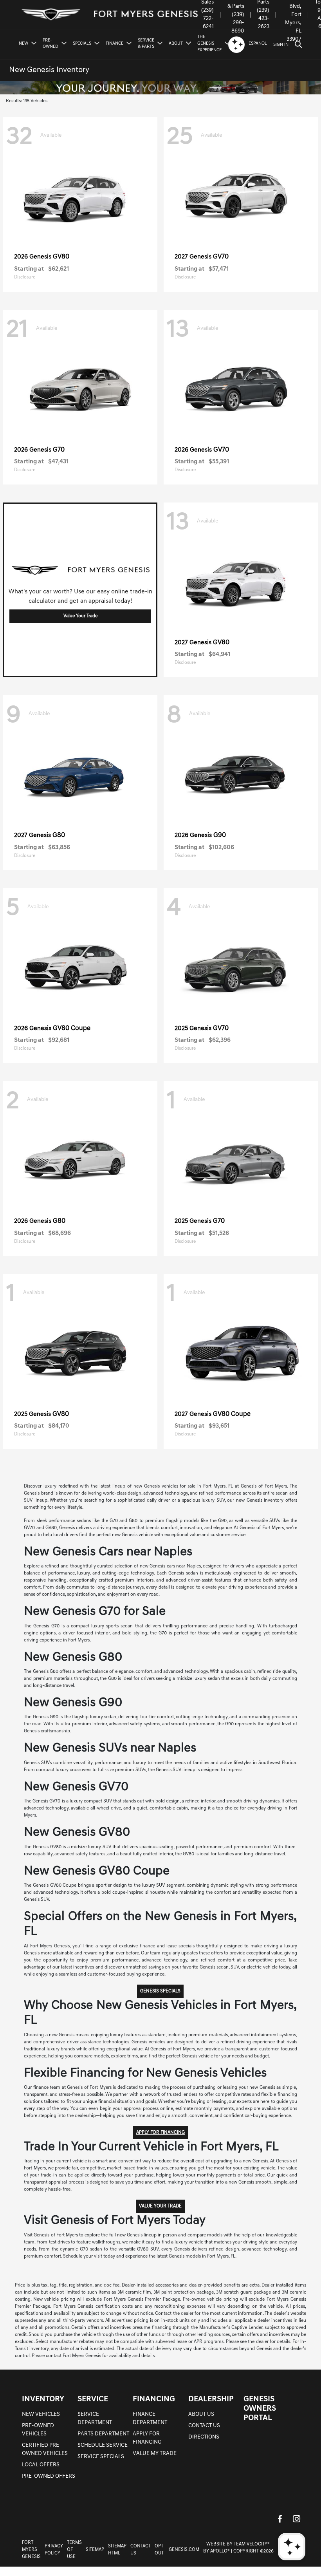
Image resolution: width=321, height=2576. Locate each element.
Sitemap (95, 2550)
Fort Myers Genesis (31, 2550)
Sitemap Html (117, 2550)
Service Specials (101, 2457)
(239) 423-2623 (263, 19)
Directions (204, 2437)
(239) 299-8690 (238, 23)
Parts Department (103, 2434)
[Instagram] (296, 2519)
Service (93, 2399)
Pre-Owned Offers (49, 2476)
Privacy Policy (54, 2550)
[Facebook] (280, 2519)
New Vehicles (41, 2414)
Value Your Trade (80, 616)
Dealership (211, 2399)
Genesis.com (184, 2550)
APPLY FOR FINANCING (160, 2133)
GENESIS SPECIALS (160, 1991)
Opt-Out (160, 2550)
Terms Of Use (74, 2550)
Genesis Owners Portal (260, 2409)
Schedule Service (103, 2445)
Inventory (43, 2399)
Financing (154, 2399)
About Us (201, 2414)
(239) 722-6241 (207, 19)
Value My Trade (155, 2454)
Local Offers (41, 2465)
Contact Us (204, 2426)
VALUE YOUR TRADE (160, 2206)
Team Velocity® (252, 2544)
